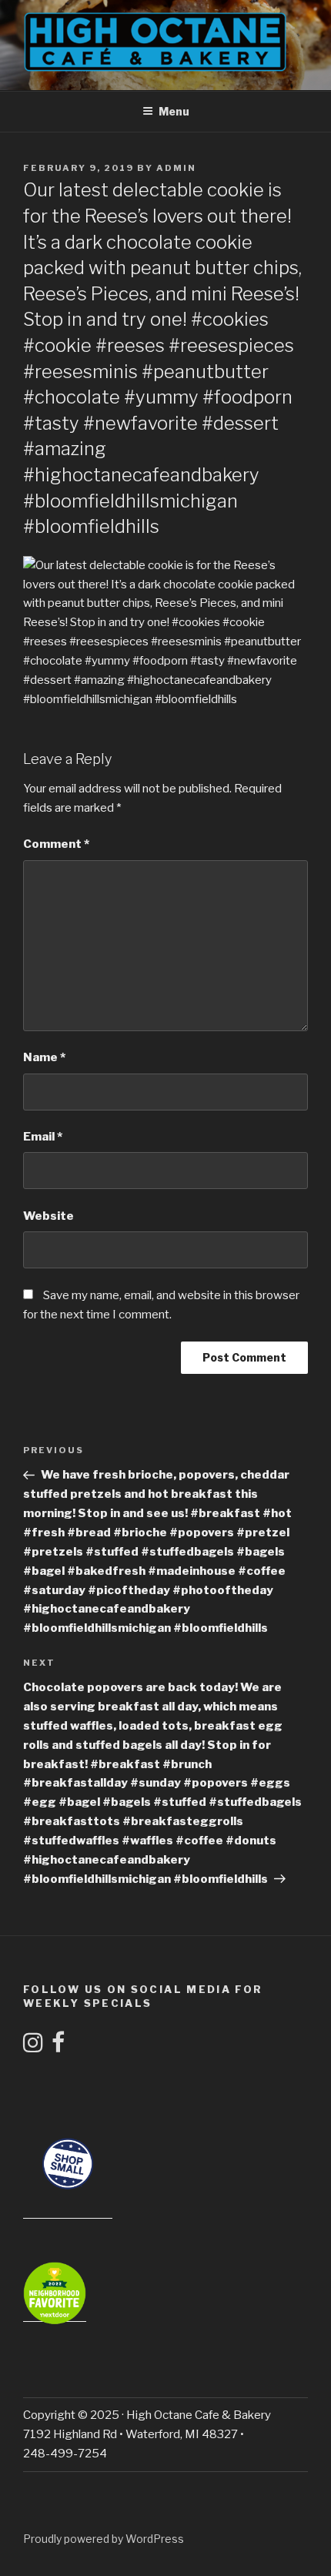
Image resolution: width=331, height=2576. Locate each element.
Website (48, 1216)
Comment (56, 844)
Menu (174, 111)
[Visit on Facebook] (58, 2047)
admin (176, 168)
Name (44, 1057)
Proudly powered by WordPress (104, 2539)
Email (43, 1137)
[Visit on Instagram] (33, 2047)
